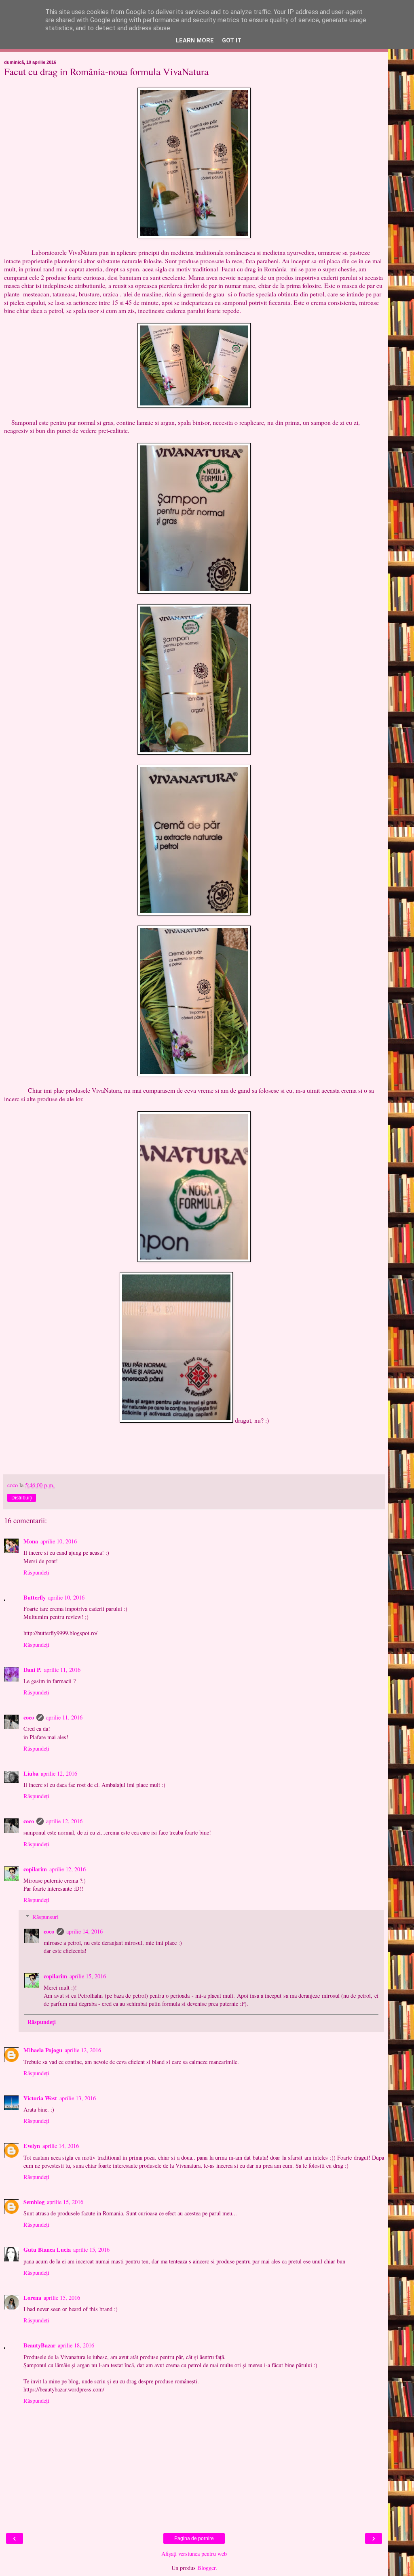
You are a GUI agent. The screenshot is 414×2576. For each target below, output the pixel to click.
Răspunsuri (45, 1917)
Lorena (32, 2298)
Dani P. (33, 1670)
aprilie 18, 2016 (76, 2345)
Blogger (206, 2568)
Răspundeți (36, 1572)
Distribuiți (22, 1498)
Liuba (31, 1773)
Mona (31, 1541)
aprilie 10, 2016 (59, 1541)
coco (29, 1717)
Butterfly (35, 1597)
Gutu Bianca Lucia (47, 2250)
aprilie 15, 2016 (88, 1976)
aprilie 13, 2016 (78, 2098)
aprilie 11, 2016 (62, 1670)
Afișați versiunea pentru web (194, 2554)
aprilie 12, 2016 (59, 1773)
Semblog (34, 2202)
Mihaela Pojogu (43, 2050)
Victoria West (40, 2098)
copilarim (35, 1869)
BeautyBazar (39, 2345)
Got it (232, 41)
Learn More (195, 41)
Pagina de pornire (194, 2538)
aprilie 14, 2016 (84, 1931)
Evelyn (32, 2146)
